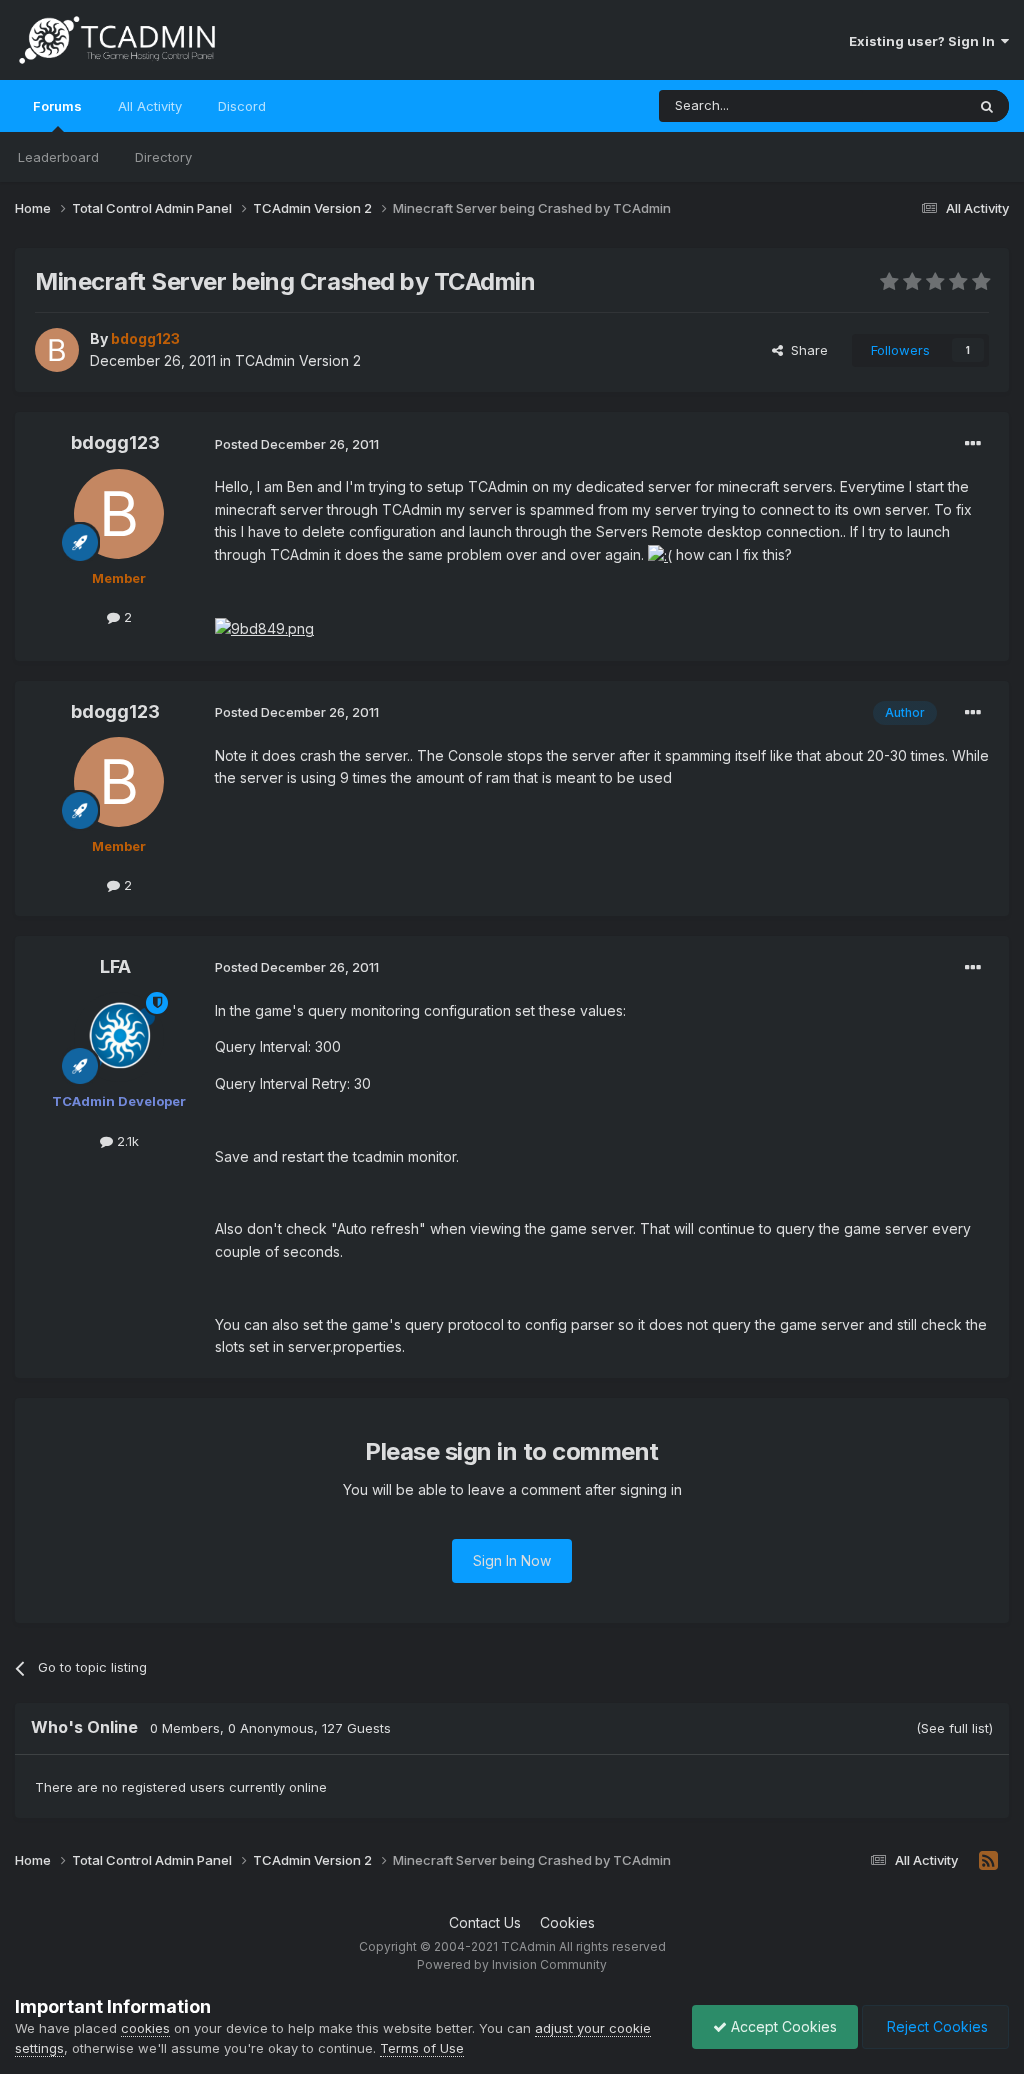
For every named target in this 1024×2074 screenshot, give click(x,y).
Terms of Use (422, 2048)
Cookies (567, 1922)
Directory (163, 157)
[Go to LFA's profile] (119, 1037)
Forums (57, 106)
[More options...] (973, 444)
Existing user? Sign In (925, 41)
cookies (145, 2028)
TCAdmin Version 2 (298, 360)
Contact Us (485, 1922)
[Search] (987, 106)
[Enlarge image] (660, 554)
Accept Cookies (782, 2026)
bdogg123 (115, 442)
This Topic (906, 105)
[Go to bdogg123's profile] (57, 350)
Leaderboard (58, 157)
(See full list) (954, 1728)
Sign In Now (512, 1560)
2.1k (126, 1141)
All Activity (150, 106)
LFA (115, 966)
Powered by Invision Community (512, 1964)
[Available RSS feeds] (988, 1861)
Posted (297, 444)
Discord (242, 106)
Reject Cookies (935, 2026)
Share (805, 350)
